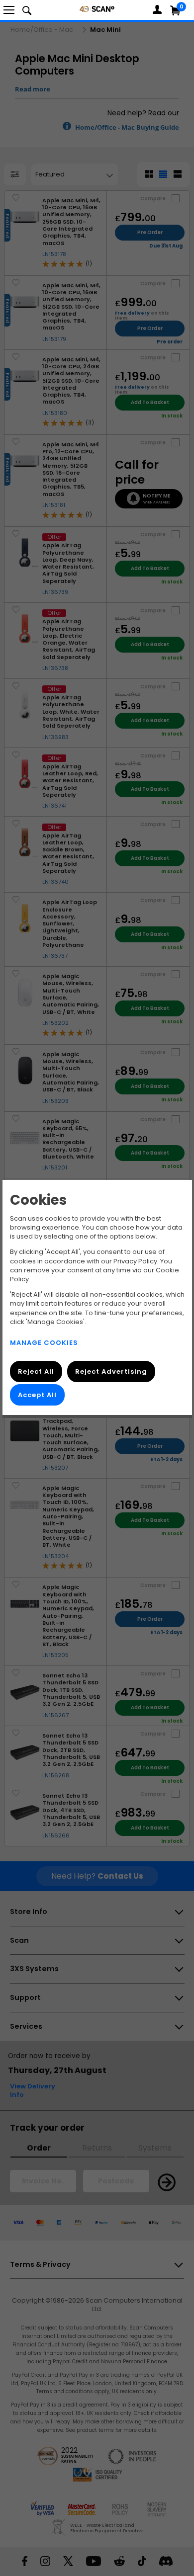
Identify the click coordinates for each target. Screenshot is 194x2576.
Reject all (36, 1371)
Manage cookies (44, 1343)
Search (27, 10)
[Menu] (9, 10)
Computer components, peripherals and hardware (97, 9)
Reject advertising (111, 1371)
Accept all (37, 1395)
